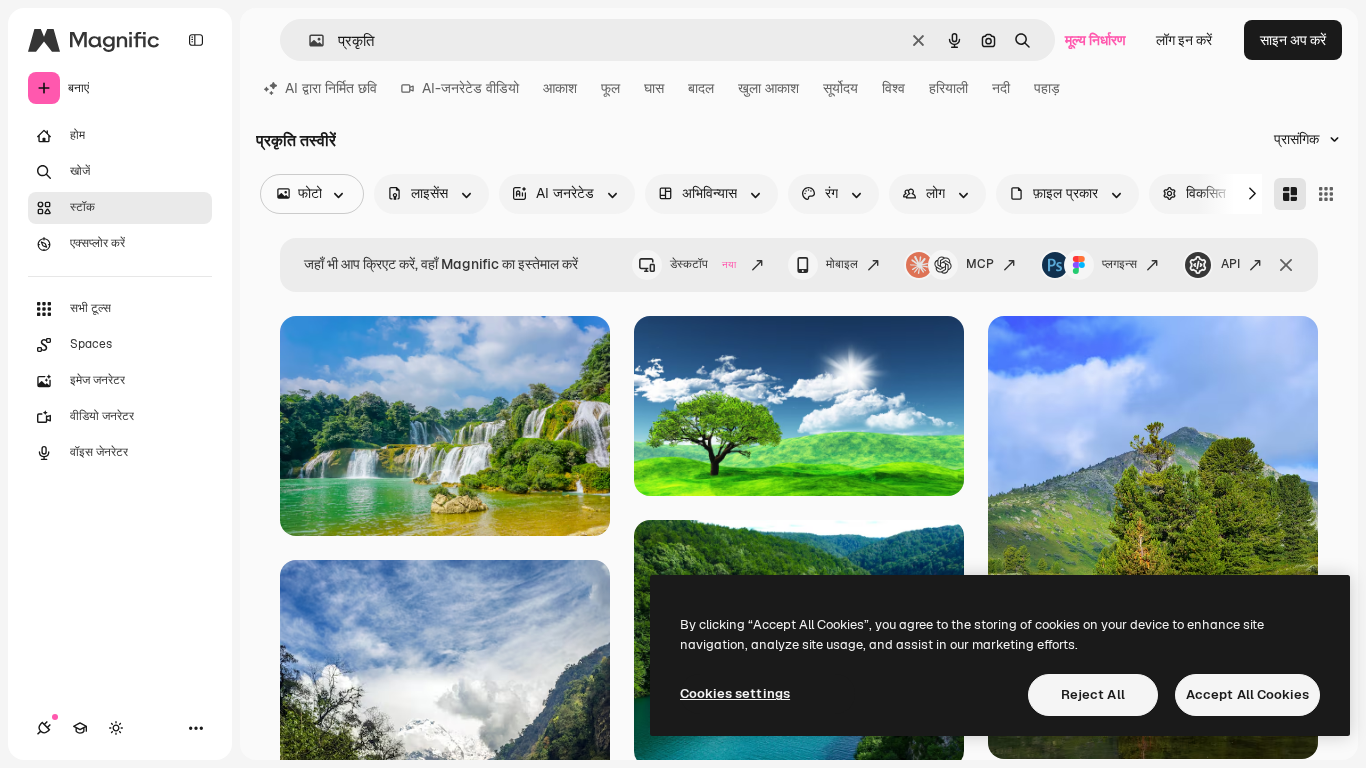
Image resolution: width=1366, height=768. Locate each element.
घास (654, 88)
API (1230, 264)
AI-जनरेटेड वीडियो (470, 88)
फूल (610, 88)
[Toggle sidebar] (196, 40)
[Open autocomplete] (308, 40)
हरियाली (948, 88)
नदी (1001, 88)
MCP (980, 264)
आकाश (560, 88)
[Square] (1326, 194)
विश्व (893, 88)
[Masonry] (1290, 194)
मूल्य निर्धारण (1095, 40)
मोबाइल (842, 264)
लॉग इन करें (1184, 40)
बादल (701, 88)
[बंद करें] (1286, 265)
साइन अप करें (1293, 40)
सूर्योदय (840, 88)
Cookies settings (735, 693)
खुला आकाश (768, 88)
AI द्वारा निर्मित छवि (331, 88)
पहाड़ (1047, 88)
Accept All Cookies (1247, 694)
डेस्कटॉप (703, 264)
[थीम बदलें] (116, 728)
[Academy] (80, 728)
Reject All (1093, 694)
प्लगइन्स (1119, 264)
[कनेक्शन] (44, 728)
